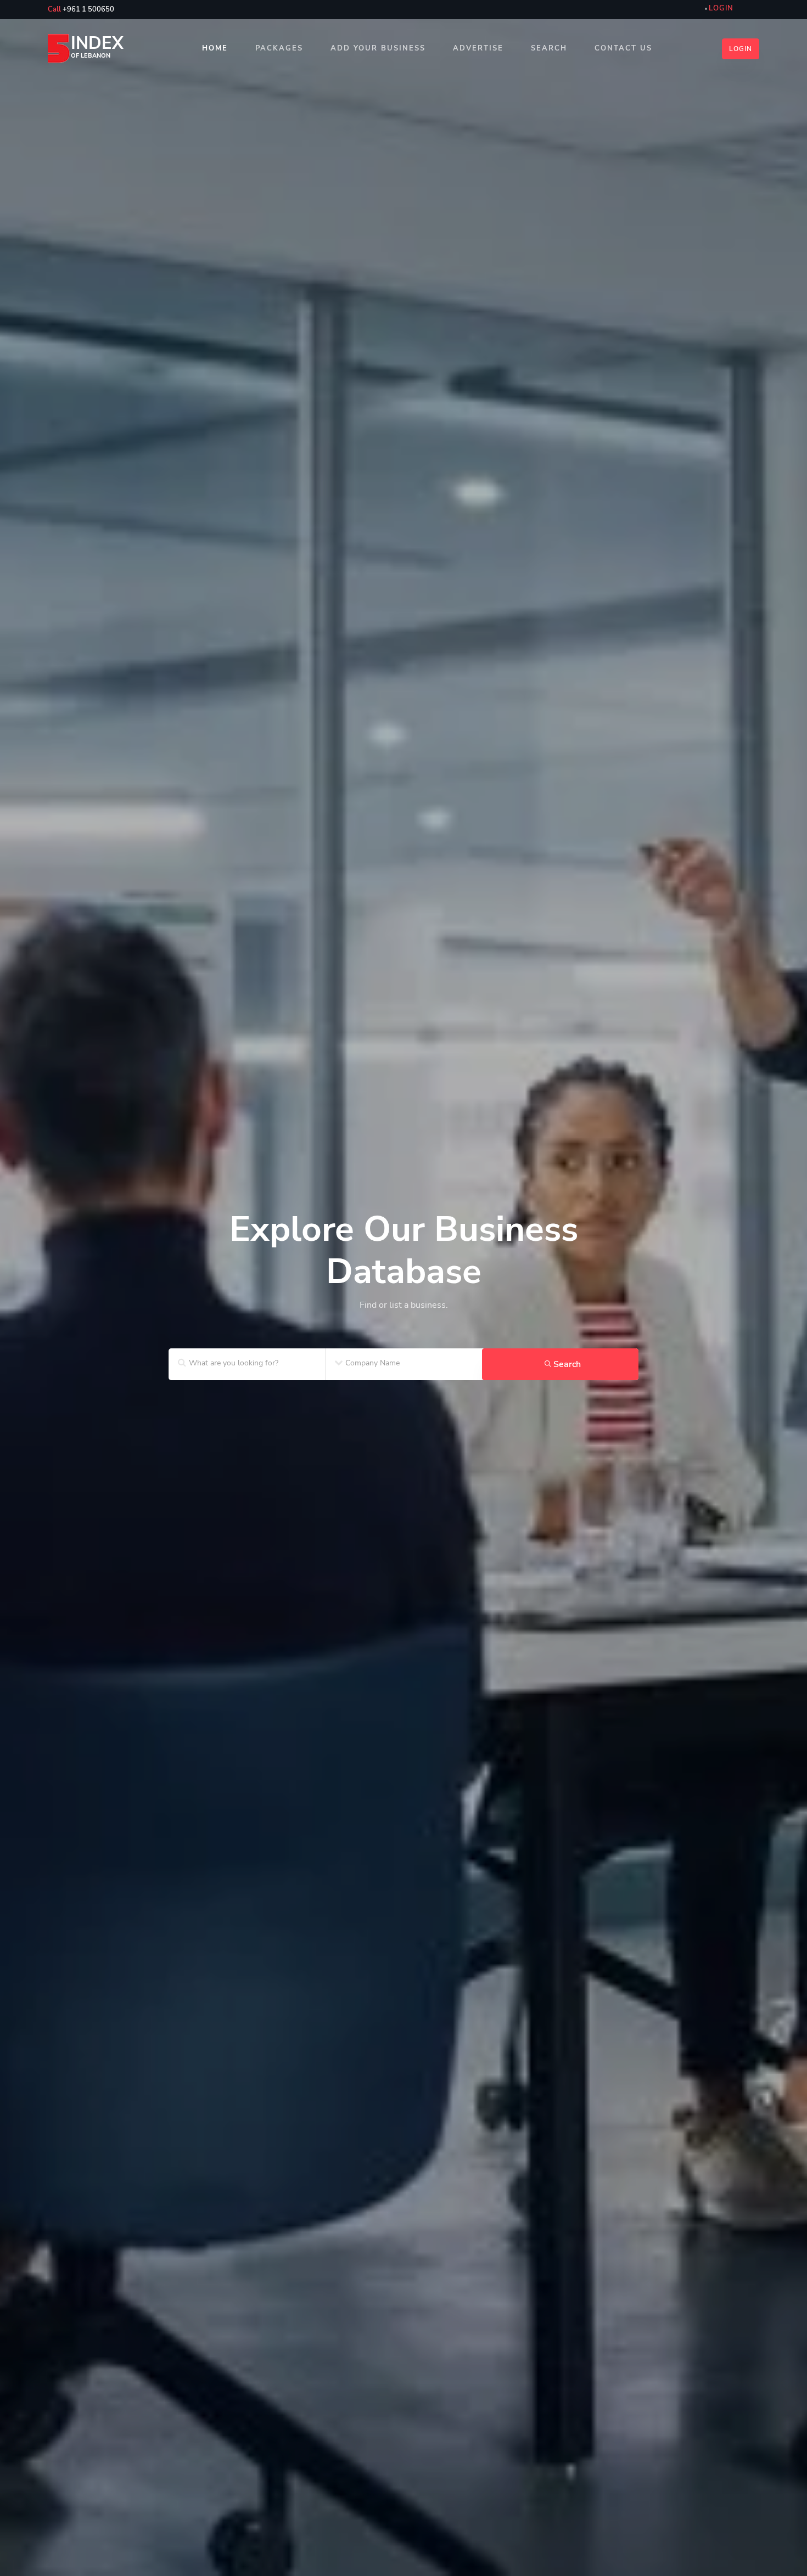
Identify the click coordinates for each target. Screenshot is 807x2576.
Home (215, 48)
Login (741, 49)
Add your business (378, 48)
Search (549, 48)
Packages (279, 48)
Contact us (623, 48)
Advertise (478, 48)
